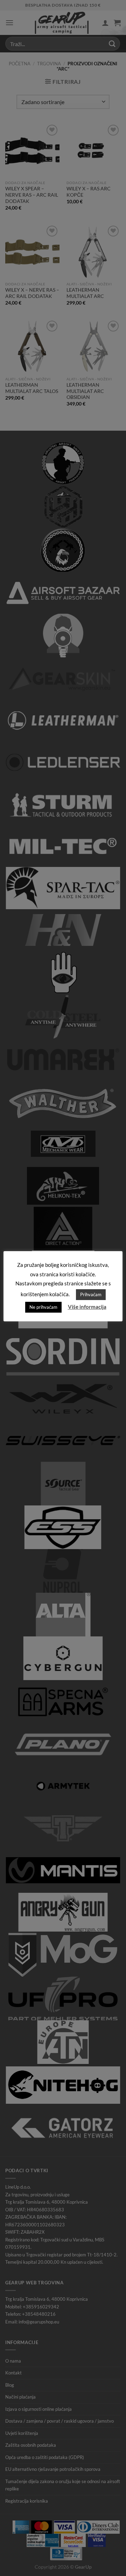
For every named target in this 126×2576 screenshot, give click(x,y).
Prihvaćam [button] (91, 1294)
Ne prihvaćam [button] (43, 1307)
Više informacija (87, 1307)
